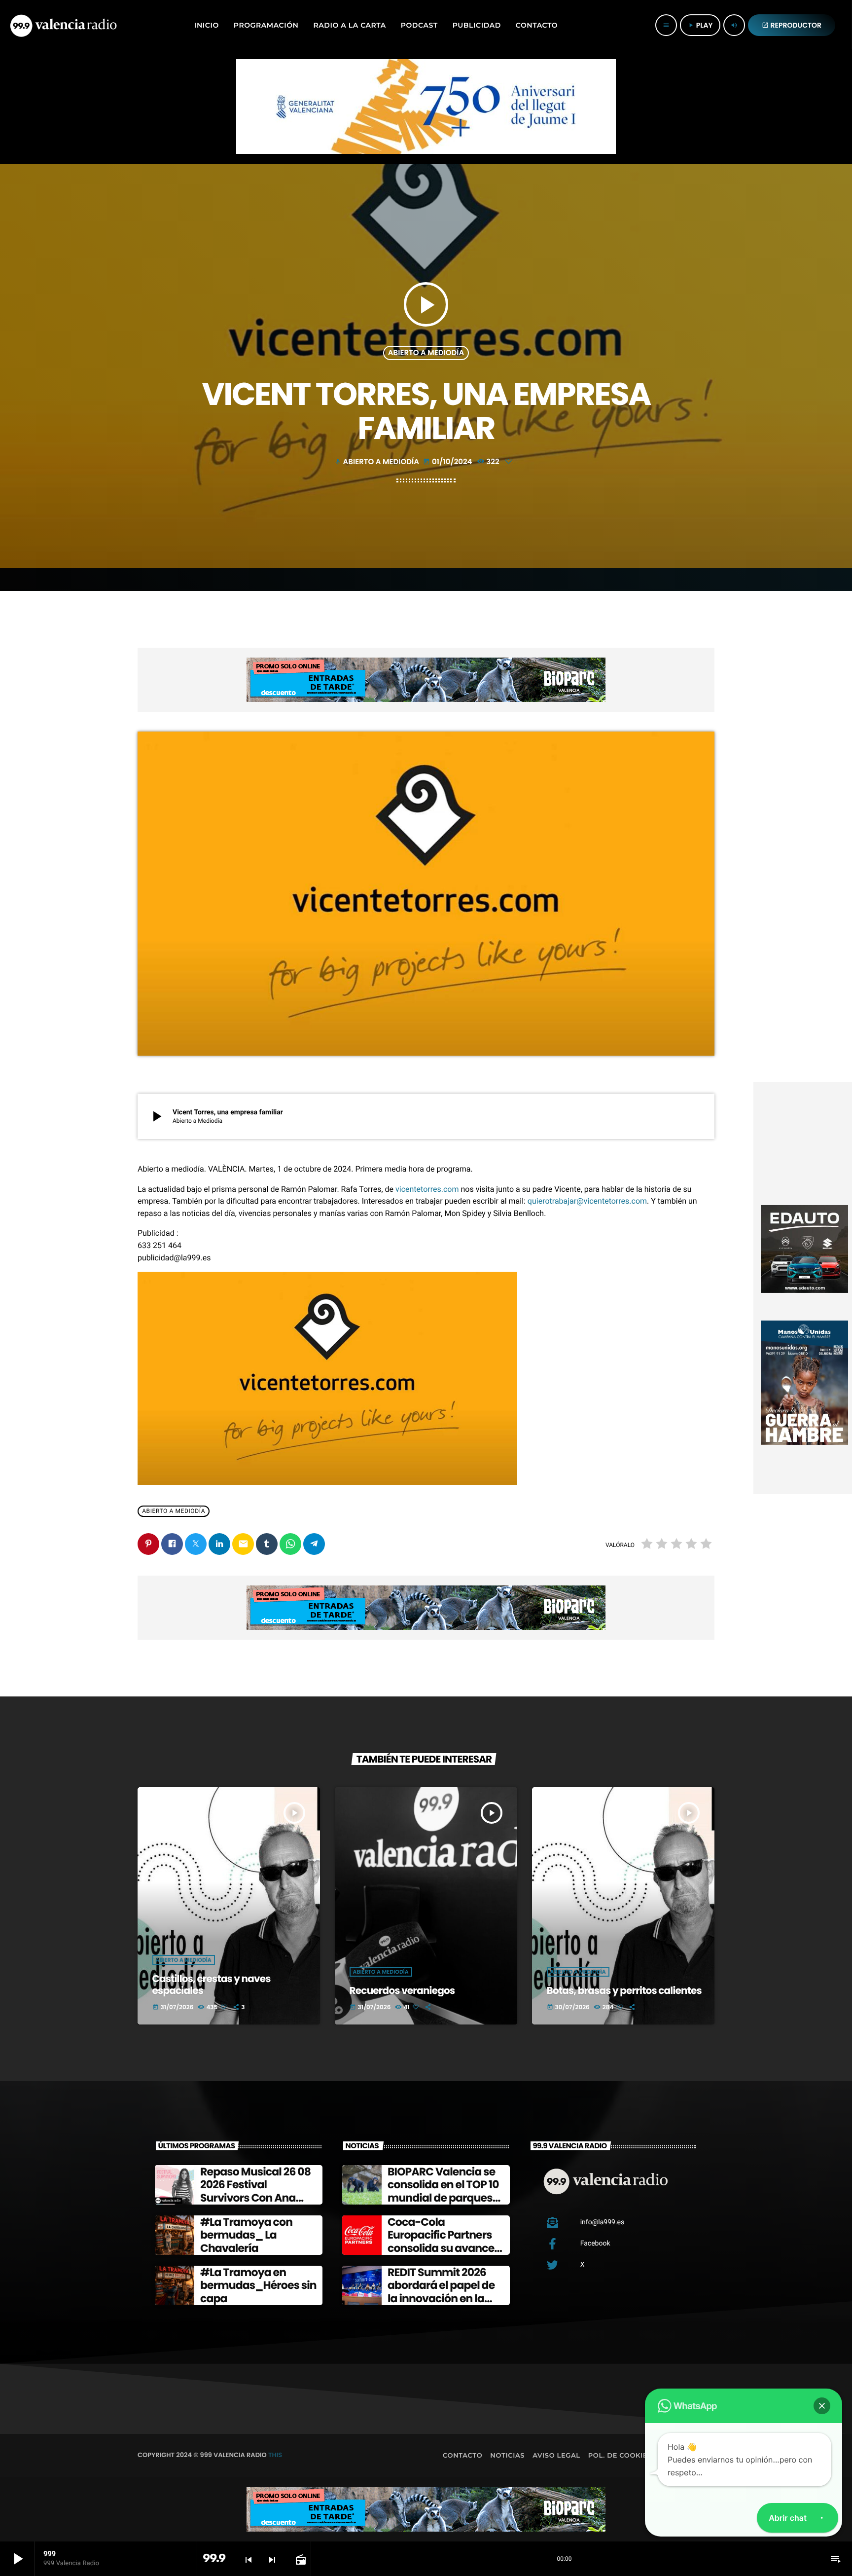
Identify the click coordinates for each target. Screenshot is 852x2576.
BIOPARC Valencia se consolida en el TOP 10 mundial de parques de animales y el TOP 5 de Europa (445, 2198)
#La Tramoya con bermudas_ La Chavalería (246, 2235)
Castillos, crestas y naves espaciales (212, 1985)
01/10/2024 (448, 462)
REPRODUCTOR (792, 25)
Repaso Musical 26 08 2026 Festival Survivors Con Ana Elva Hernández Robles (255, 2198)
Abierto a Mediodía (426, 353)
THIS (275, 2455)
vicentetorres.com (427, 1189)
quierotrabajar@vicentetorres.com (587, 1201)
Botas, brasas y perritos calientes (624, 1990)
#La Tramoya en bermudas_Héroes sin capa (258, 2285)
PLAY (700, 25)
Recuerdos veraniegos (402, 1990)
